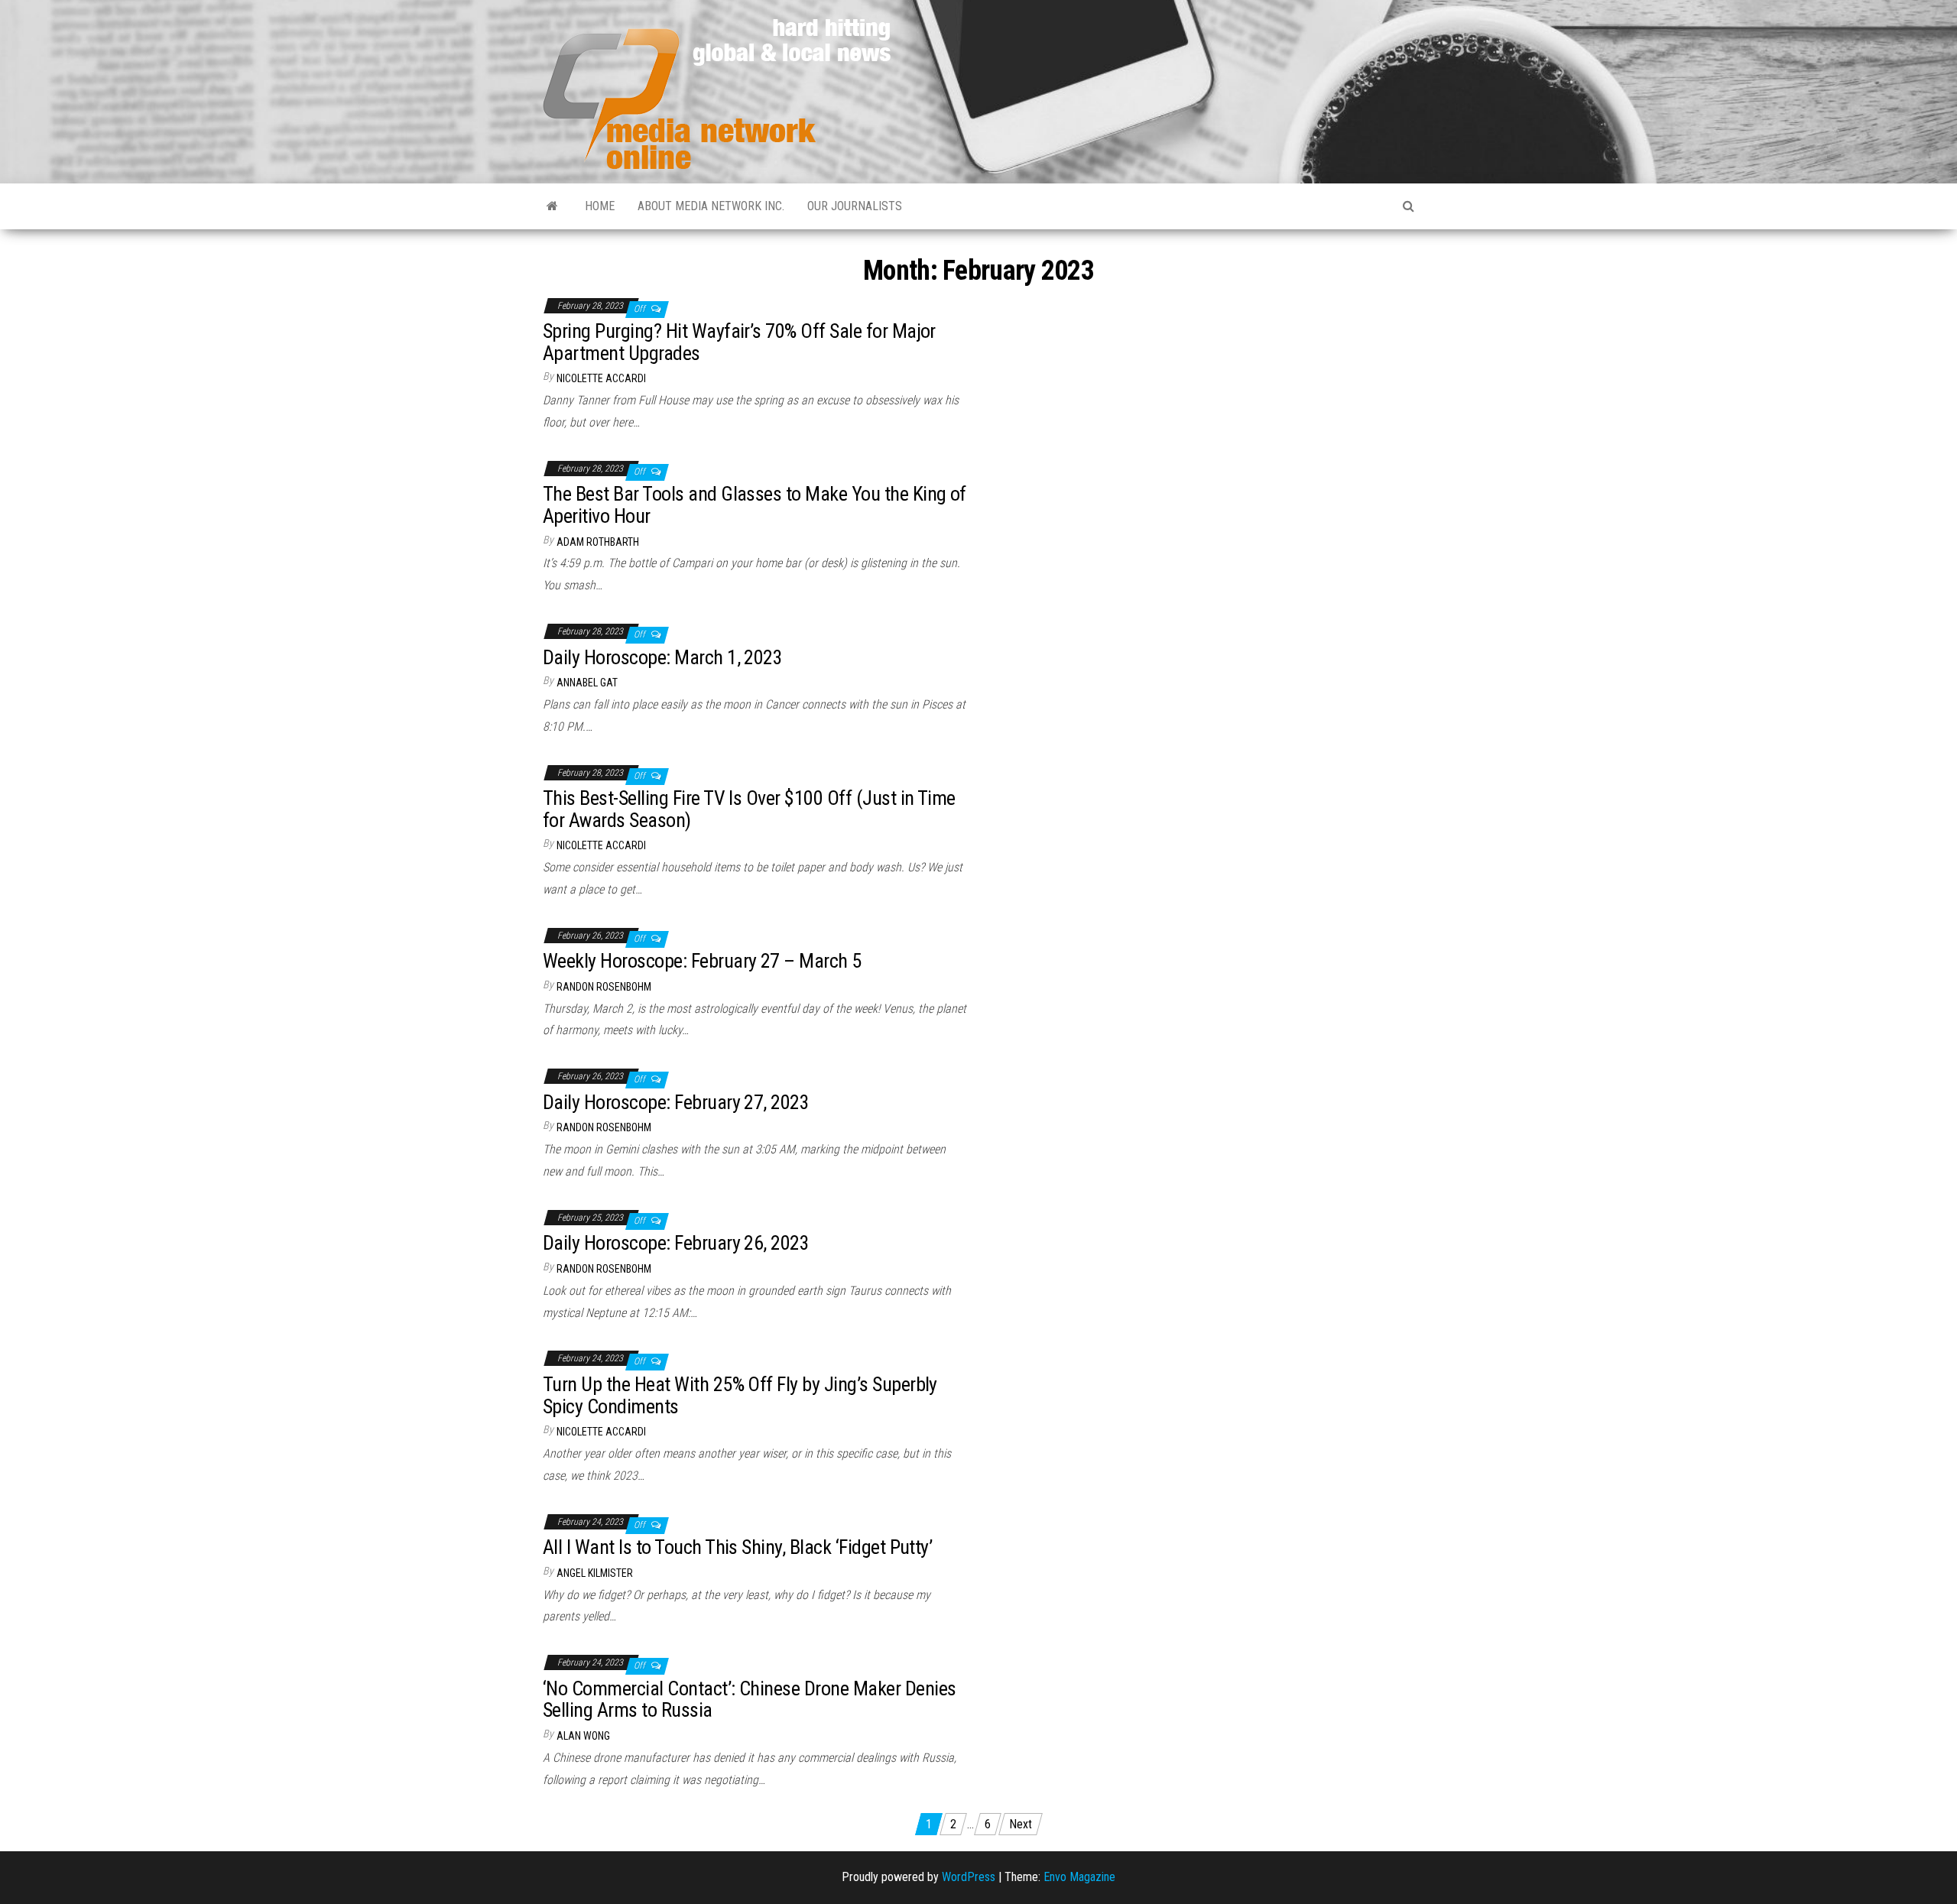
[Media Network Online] (552, 206)
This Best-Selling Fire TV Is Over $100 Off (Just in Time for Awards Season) (749, 809)
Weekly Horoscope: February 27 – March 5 (702, 961)
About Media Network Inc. (711, 206)
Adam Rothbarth (598, 542)
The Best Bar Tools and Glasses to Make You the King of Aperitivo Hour (755, 505)
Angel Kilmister (595, 1573)
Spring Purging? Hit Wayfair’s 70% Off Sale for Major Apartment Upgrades (739, 342)
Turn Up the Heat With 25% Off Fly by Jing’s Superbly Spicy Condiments (740, 1395)
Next (1021, 1824)
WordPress (969, 1877)
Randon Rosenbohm (604, 987)
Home (600, 206)
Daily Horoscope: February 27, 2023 (676, 1102)
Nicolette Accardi (601, 378)
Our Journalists (855, 206)
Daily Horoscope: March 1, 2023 (662, 657)
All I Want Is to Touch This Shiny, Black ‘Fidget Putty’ (737, 1547)
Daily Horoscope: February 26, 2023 (676, 1243)
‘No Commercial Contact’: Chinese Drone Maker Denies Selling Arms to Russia (749, 1700)
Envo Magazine (1079, 1877)
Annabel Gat (587, 683)
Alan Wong (583, 1736)
